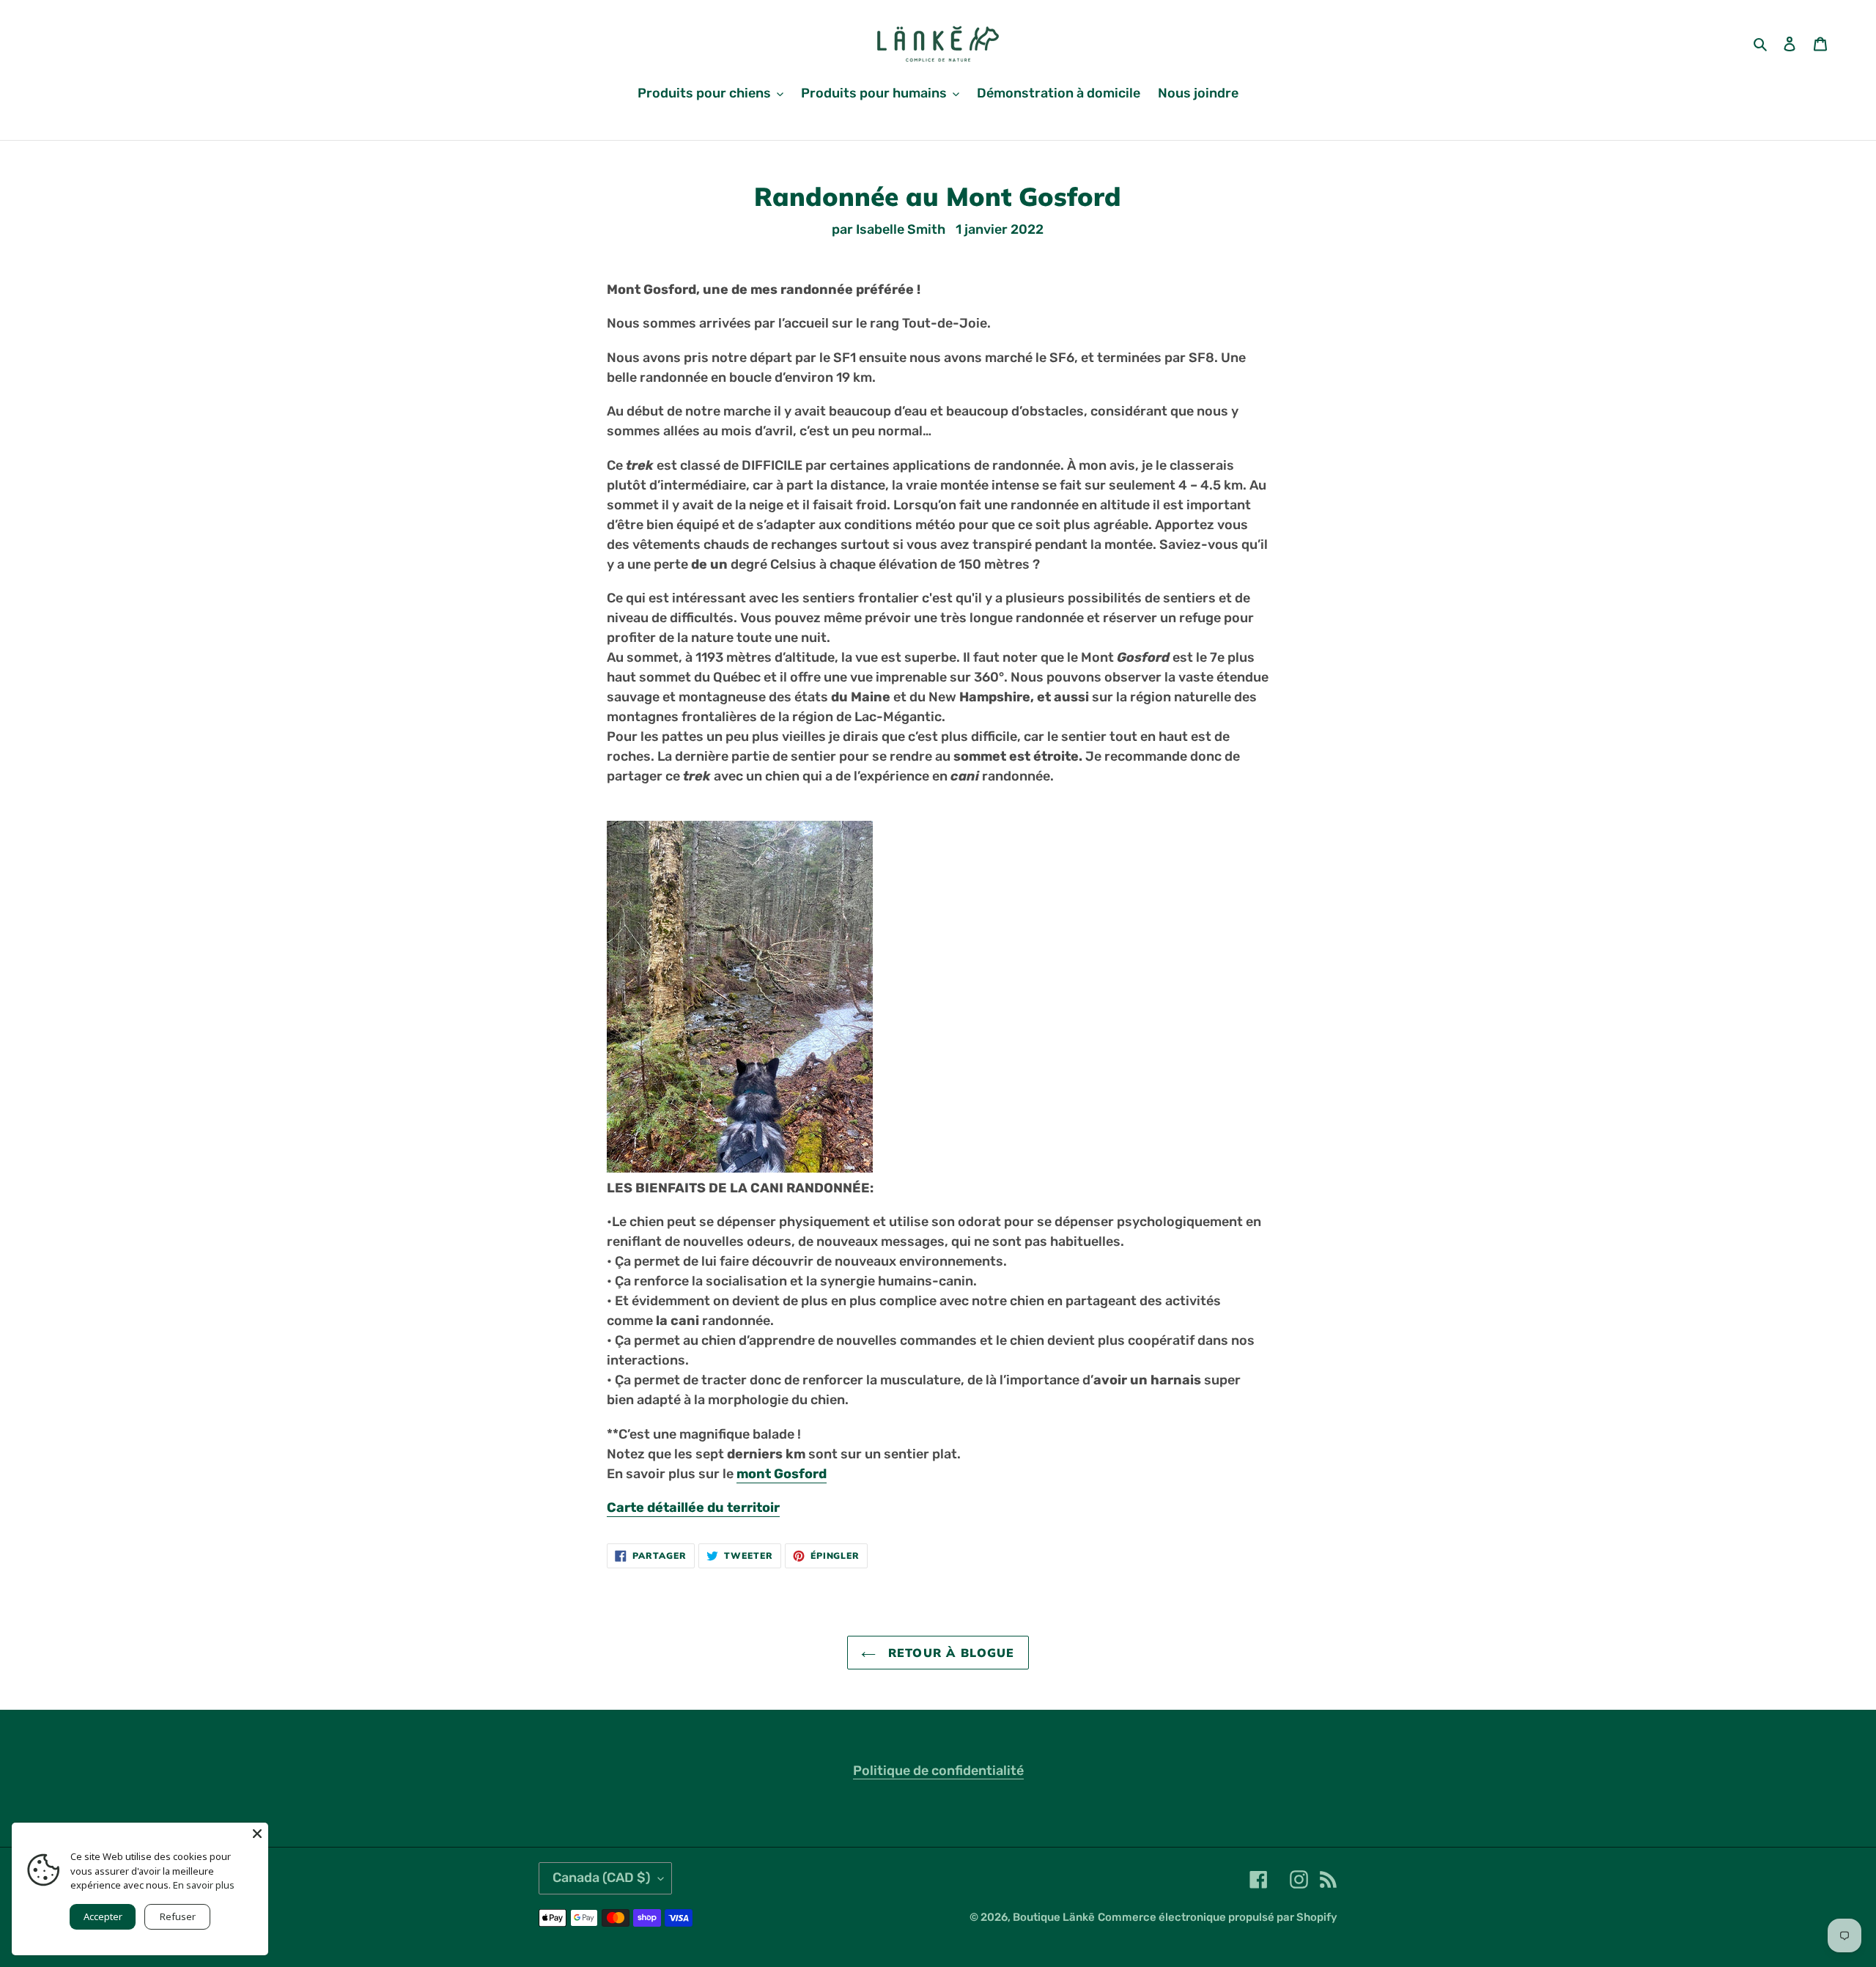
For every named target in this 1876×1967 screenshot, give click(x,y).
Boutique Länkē (1054, 1917)
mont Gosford (782, 1474)
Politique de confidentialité (938, 1771)
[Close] (257, 1834)
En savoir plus (204, 1885)
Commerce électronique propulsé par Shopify (1218, 1917)
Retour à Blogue (949, 1653)
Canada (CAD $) (602, 1878)
